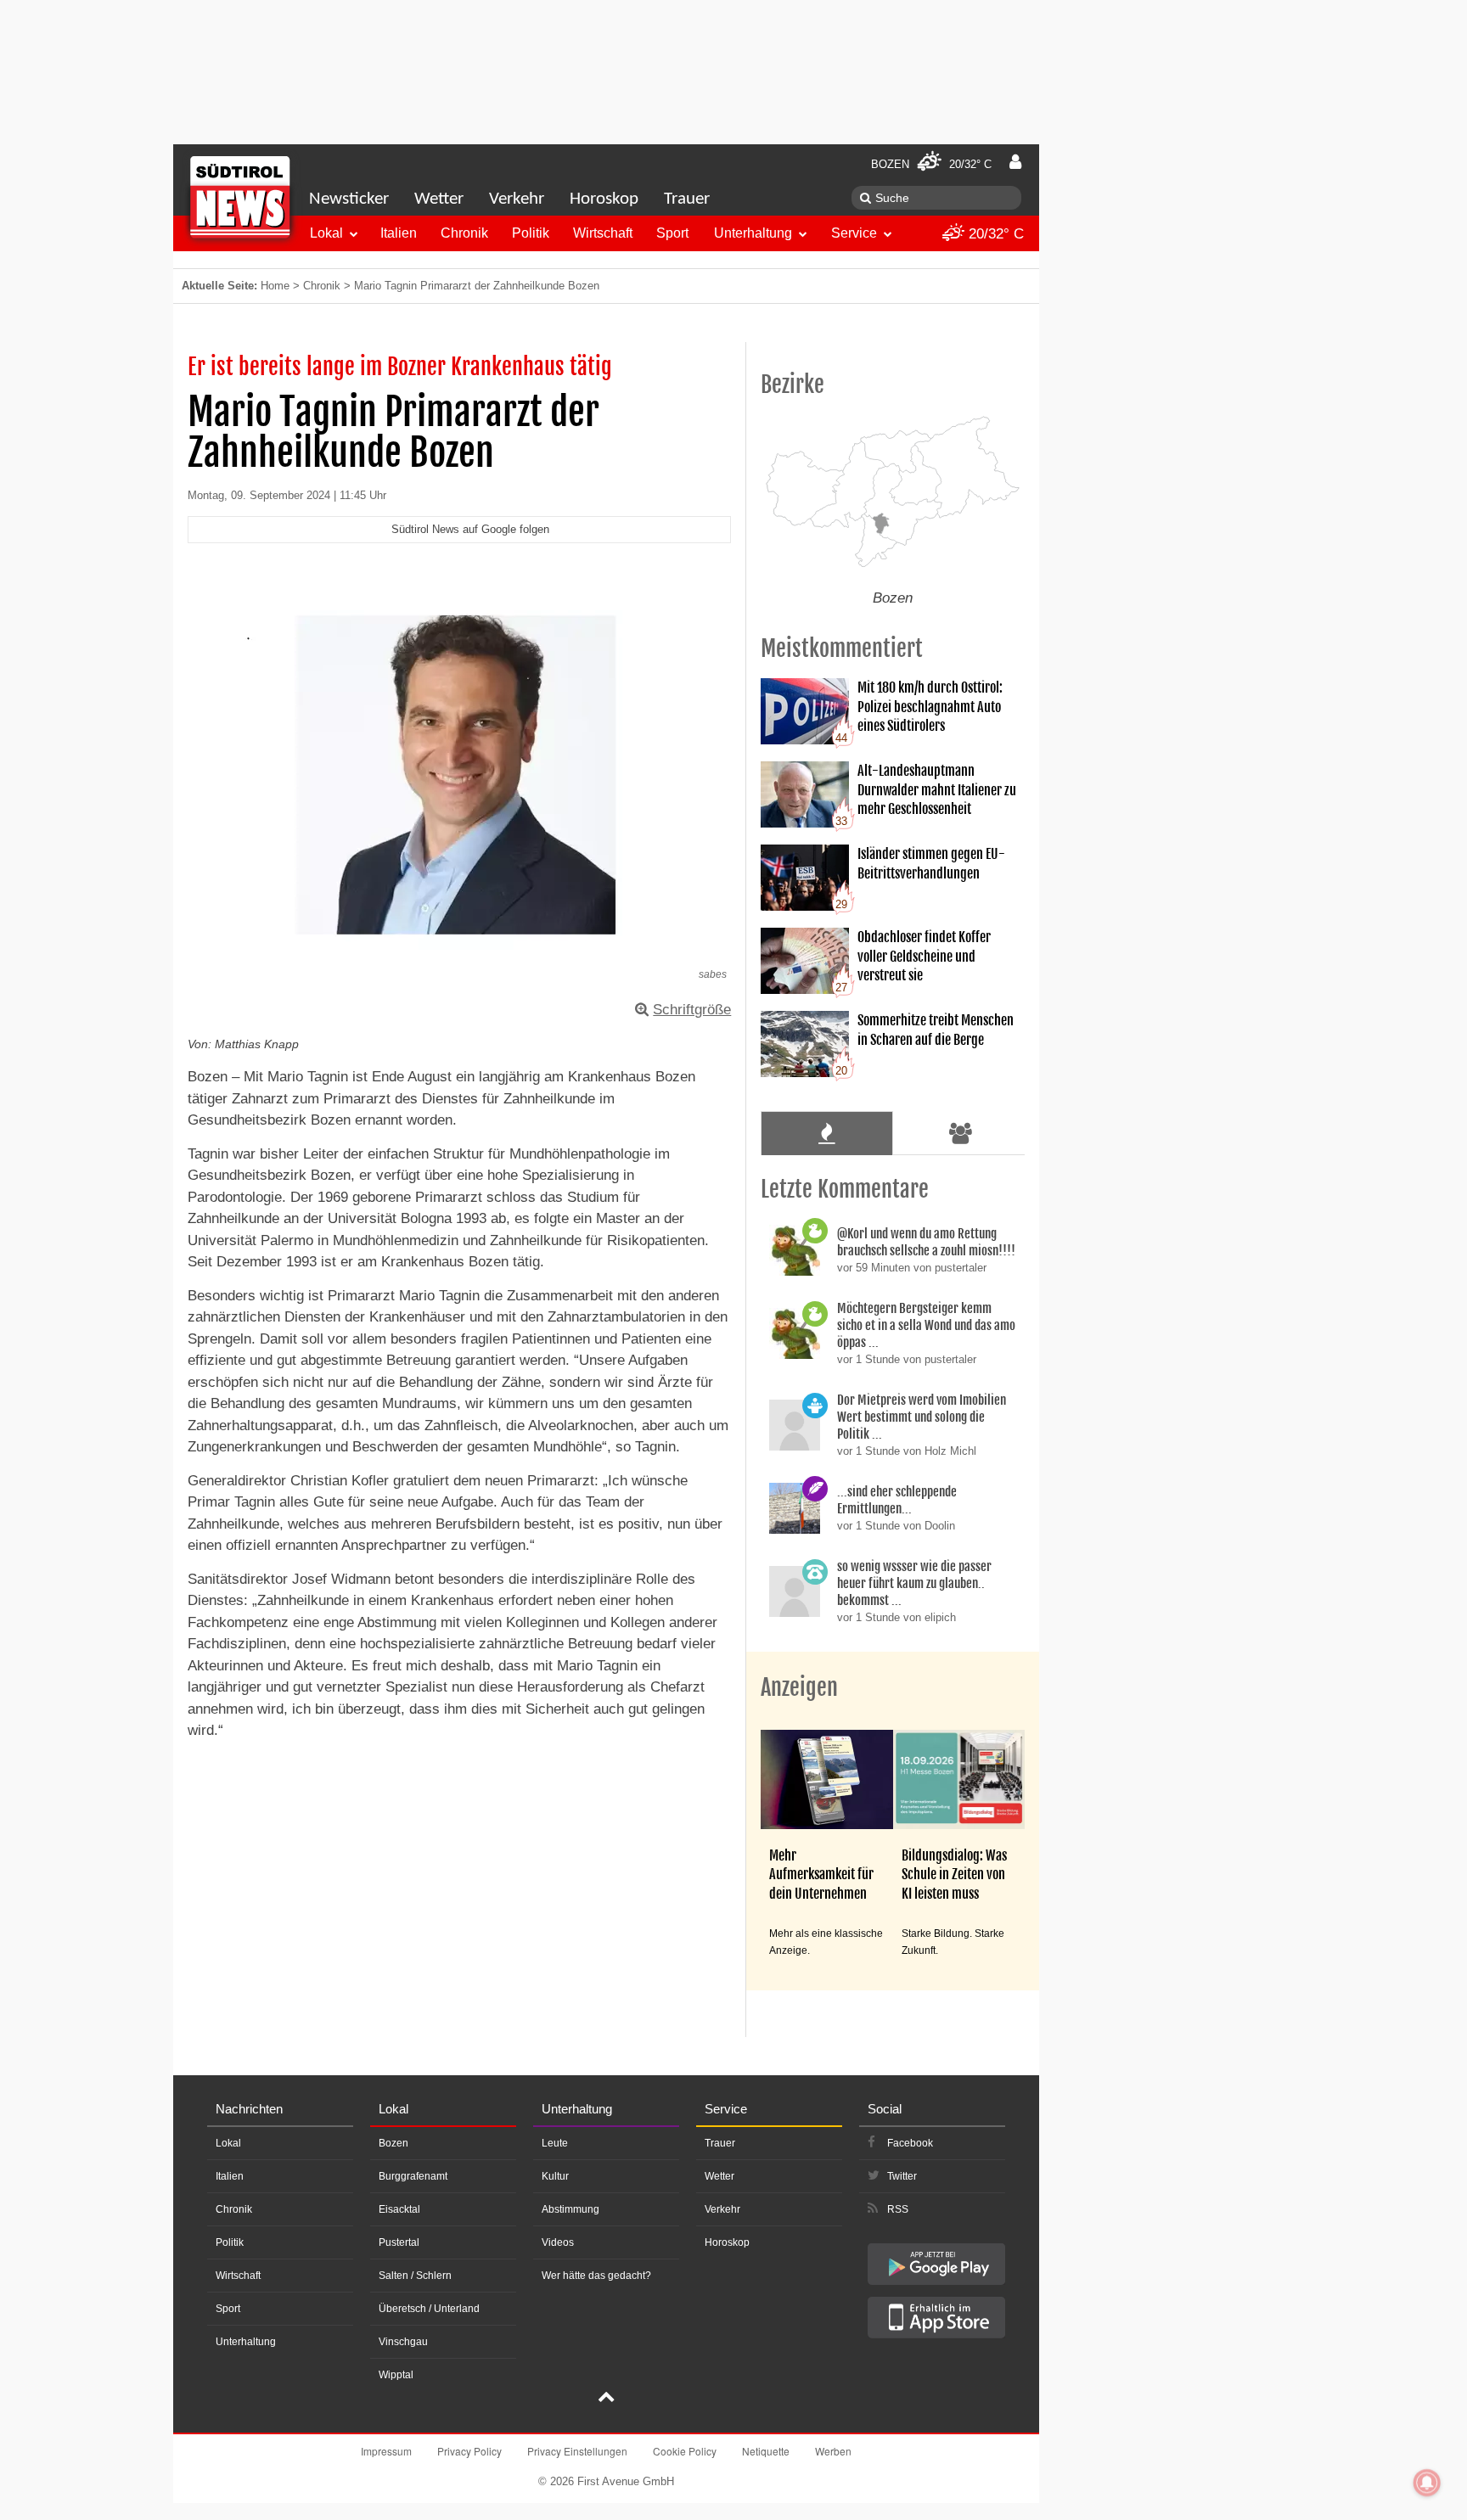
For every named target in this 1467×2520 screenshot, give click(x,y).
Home (275, 286)
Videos (558, 2242)
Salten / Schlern (415, 2276)
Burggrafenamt (413, 2176)
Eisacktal (399, 2209)
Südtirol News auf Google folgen (470, 529)
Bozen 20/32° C (931, 164)
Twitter (902, 2176)
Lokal (326, 233)
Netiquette (766, 2451)
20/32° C (994, 234)
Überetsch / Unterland (429, 2309)
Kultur (555, 2176)
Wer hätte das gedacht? (596, 2276)
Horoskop (604, 199)
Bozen (393, 2143)
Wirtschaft (603, 233)
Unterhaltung (753, 233)
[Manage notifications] (1427, 2483)
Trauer (687, 199)
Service (854, 233)
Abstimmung (570, 2209)
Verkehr (517, 199)
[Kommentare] (826, 1133)
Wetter (439, 199)
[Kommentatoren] (961, 1133)
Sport (672, 233)
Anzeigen (799, 1687)
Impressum (386, 2451)
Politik (531, 233)
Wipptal (396, 2375)
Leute (555, 2143)
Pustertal (399, 2242)
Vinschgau (403, 2342)
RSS (898, 2209)
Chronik (464, 233)
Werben (833, 2451)
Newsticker (349, 199)
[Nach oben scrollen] (606, 2399)
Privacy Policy (469, 2451)
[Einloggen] (1015, 162)
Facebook (910, 2143)
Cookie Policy (685, 2451)
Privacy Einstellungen (577, 2451)
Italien (399, 233)
